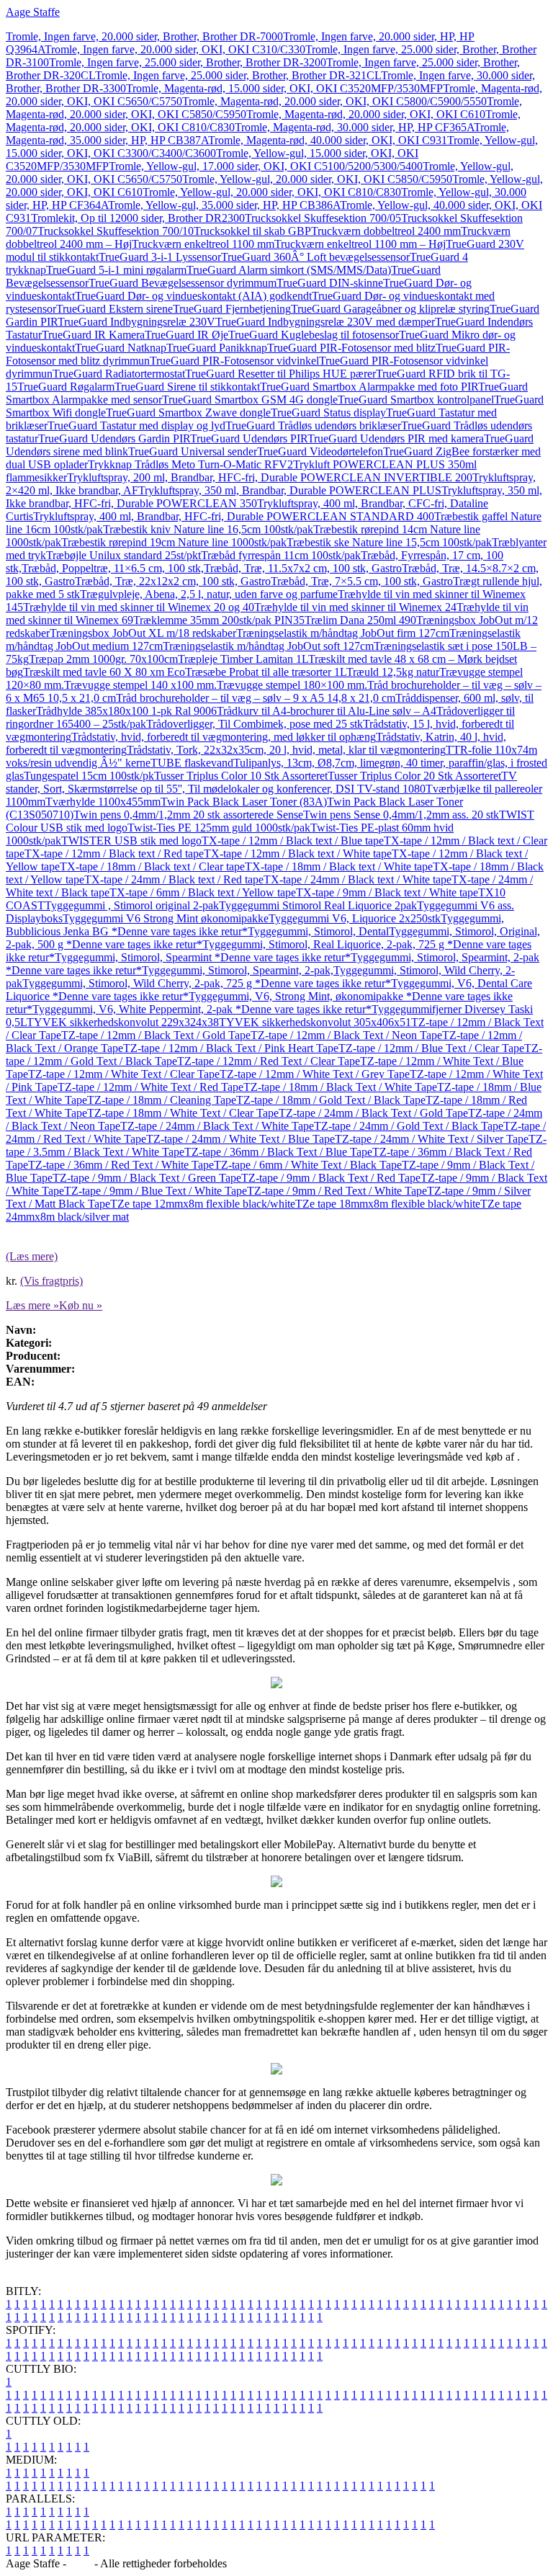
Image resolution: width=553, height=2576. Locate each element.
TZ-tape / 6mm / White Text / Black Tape (308, 1165)
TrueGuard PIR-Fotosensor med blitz (351, 348)
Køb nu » (81, 1305)
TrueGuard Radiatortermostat (119, 374)
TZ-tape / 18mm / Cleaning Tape (162, 1100)
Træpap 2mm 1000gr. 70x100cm (103, 659)
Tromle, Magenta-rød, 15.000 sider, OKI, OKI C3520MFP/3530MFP (284, 88)
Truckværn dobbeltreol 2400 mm (386, 231)
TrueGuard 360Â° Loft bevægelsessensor (315, 257)
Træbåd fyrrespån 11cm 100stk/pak (281, 555)
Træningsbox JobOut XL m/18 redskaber (143, 633)
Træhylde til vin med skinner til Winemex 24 (355, 607)
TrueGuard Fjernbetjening (232, 309)
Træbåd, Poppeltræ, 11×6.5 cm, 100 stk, (113, 568)
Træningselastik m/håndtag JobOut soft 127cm (268, 646)
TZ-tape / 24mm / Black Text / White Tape (217, 1126)
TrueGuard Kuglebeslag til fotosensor (314, 335)
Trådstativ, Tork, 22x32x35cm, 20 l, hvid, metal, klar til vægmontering (286, 750)
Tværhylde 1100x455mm (103, 802)
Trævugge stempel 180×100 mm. (292, 685)
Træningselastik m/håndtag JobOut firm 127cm (343, 633)
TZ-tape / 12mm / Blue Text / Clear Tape (431, 1048)
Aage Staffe (33, 12)
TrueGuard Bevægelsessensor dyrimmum (183, 283)
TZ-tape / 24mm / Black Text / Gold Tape (373, 1113)
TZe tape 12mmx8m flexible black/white (203, 1204)
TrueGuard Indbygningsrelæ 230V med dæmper (325, 322)
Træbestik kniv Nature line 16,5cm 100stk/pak (208, 529)
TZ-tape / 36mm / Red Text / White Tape (121, 1165)
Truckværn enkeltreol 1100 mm (203, 244)
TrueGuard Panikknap (217, 348)
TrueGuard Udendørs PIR (249, 438)
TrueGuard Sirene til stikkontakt (187, 387)
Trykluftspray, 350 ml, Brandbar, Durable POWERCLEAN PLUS (290, 490)
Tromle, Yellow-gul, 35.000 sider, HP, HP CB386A (224, 205)
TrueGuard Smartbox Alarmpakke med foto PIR (369, 387)
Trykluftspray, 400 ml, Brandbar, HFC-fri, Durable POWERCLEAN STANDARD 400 (234, 516)
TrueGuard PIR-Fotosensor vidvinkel (234, 361)
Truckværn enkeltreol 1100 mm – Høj (360, 244)
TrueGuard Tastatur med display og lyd (136, 425)
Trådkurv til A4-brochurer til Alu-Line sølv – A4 (327, 711)
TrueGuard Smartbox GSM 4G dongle (250, 400)
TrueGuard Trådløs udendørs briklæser (313, 425)
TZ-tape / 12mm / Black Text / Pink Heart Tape (231, 1048)
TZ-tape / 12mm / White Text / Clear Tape (124, 1074)
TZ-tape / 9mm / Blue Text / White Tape (156, 1191)
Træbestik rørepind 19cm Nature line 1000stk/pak (174, 542)
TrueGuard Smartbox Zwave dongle (188, 413)
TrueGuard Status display (328, 413)
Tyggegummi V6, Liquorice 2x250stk (355, 918)
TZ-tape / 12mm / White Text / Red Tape (150, 1087)
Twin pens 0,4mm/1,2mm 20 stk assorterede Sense (188, 815)
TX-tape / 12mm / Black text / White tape (298, 854)
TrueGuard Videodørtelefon (320, 451)
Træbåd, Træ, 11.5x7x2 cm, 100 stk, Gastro (303, 568)
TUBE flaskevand (192, 763)
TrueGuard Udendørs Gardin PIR (114, 438)
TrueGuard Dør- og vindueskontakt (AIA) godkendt (193, 296)
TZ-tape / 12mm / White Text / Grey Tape (315, 1074)
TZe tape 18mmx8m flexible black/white (388, 1204)
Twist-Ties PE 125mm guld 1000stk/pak (219, 828)
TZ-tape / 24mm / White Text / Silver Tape (432, 1139)
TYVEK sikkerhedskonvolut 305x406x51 (315, 1022)
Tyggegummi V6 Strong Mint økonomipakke (166, 918)
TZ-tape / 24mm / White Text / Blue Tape (240, 1139)
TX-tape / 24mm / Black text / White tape (358, 879)
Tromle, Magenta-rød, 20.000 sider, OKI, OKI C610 (366, 114)
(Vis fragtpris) (51, 1281)
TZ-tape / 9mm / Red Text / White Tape (337, 1191)
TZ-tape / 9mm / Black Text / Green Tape (147, 1178)
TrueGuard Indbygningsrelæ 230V (136, 322)
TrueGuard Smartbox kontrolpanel (416, 400)
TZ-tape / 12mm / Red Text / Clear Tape (269, 1061)
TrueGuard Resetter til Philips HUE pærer (280, 374)
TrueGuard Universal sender (193, 451)
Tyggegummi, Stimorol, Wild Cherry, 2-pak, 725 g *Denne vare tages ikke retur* (207, 983)
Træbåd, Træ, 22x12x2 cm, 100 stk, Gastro (173, 581)
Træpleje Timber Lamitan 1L (243, 659)
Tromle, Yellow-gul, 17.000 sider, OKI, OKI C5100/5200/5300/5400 (266, 166)
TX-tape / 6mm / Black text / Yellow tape (203, 892)
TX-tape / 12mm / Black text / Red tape (114, 854)
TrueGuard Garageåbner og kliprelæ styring (390, 309)
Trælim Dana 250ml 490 (360, 620)
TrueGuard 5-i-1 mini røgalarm (116, 270)
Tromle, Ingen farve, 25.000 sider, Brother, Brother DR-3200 (188, 62)
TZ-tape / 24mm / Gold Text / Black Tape (409, 1126)
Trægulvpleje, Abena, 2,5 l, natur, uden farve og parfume (209, 594)
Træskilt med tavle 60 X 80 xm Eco (104, 672)
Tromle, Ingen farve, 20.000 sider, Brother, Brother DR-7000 (144, 36)
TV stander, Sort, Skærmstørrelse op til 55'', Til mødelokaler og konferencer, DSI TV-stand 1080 (261, 782)
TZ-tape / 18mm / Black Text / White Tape (340, 1087)
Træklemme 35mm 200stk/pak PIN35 (219, 620)
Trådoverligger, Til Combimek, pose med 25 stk (255, 724)
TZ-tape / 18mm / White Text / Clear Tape (183, 1113)
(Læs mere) (32, 1256)
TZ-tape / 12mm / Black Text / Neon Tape (346, 1035)
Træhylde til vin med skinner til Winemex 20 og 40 (139, 607)
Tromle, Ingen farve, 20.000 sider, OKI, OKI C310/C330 (175, 49)
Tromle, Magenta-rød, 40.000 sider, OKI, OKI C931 (328, 140)
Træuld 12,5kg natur (393, 672)
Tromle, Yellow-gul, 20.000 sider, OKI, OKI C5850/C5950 (317, 179)
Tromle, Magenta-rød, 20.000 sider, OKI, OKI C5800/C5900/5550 (334, 101)
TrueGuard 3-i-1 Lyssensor (160, 257)
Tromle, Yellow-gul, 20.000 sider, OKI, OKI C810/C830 (272, 192)
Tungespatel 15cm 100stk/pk (89, 776)
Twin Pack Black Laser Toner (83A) (244, 802)
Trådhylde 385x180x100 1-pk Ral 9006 (126, 711)
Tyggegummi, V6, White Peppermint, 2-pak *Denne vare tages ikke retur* (202, 1009)
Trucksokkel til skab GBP (252, 231)
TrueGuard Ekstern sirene (114, 309)
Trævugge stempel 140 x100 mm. (140, 685)
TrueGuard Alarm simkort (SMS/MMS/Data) (289, 270)
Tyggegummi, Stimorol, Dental (318, 931)
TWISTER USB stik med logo (131, 841)
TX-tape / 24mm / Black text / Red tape (174, 879)
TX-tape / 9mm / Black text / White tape (387, 892)
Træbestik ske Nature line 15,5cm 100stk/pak (389, 542)
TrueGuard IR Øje (186, 335)
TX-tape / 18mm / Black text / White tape (339, 866)
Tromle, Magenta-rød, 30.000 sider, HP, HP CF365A (354, 127)
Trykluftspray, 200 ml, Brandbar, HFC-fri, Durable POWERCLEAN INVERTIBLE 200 (270, 477)
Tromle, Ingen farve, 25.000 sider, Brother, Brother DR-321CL (238, 75)
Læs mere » (32, 1305)
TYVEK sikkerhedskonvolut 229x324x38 (123, 1022)
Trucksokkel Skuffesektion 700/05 (323, 218)
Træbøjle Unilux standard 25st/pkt (123, 555)
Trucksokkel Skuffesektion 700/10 (116, 231)
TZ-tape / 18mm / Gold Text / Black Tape (331, 1100)
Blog (80, 2563)
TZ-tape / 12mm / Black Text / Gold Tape (156, 1035)
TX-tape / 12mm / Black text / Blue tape (293, 841)
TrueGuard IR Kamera (93, 335)
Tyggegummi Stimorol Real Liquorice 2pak (318, 905)
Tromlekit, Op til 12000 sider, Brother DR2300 (138, 218)
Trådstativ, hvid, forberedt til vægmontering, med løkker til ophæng (224, 737)
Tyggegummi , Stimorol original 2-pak (132, 905)
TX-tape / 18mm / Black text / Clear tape (152, 866)
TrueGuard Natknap (121, 348)
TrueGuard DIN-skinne (330, 283)
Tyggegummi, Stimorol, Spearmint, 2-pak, (238, 970)
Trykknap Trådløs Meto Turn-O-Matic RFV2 (190, 464)
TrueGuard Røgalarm (66, 387)
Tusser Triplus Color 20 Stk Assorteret (414, 776)
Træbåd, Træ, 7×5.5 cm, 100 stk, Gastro (362, 581)
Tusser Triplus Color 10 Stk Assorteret (241, 776)
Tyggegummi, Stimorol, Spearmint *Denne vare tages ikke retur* (203, 957)
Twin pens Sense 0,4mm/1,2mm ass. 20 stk (401, 815)
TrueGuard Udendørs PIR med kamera (396, 438)
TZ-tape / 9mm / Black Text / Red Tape (331, 1178)
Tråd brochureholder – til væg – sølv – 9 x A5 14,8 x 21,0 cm (256, 698)
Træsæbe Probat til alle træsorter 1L (266, 672)
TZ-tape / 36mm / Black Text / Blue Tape (278, 1152)
